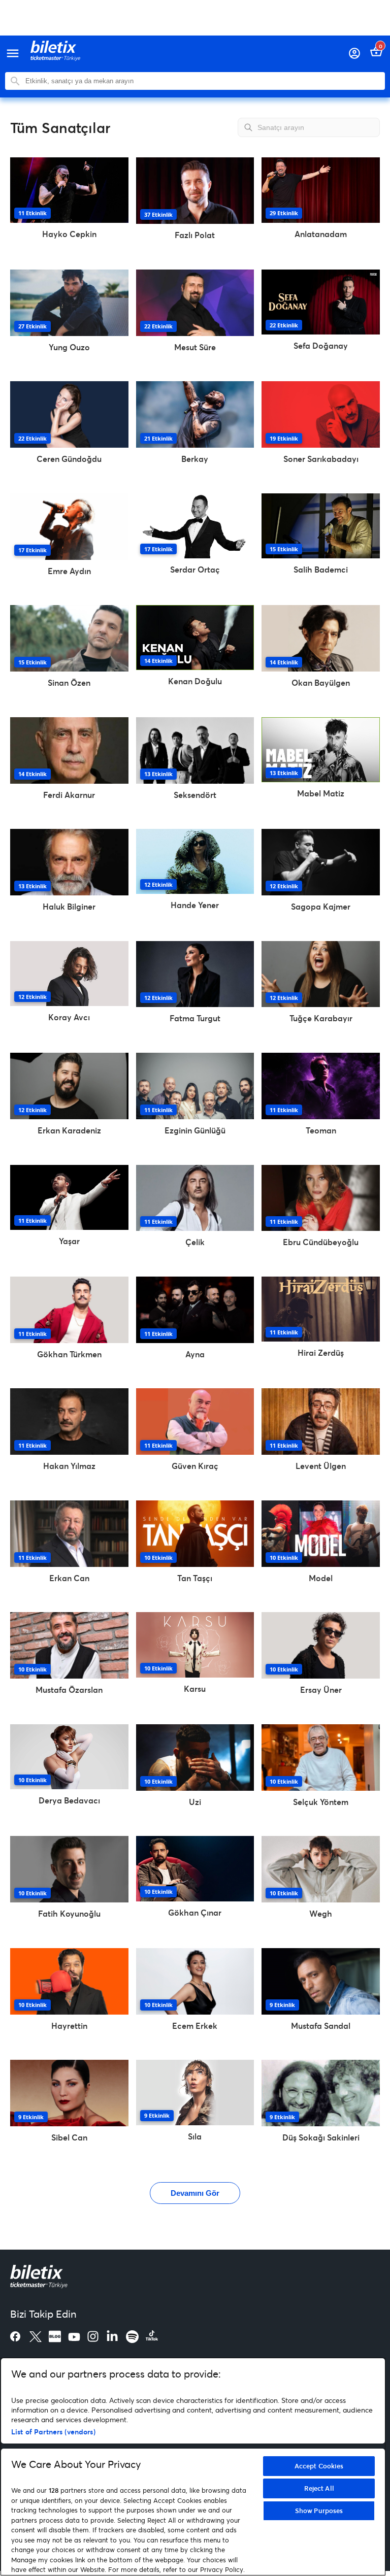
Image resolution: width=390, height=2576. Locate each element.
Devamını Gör (195, 2193)
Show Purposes (319, 2511)
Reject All (319, 2488)
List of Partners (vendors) (53, 2432)
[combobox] (203, 81)
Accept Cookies (319, 2466)
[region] (193, 2467)
